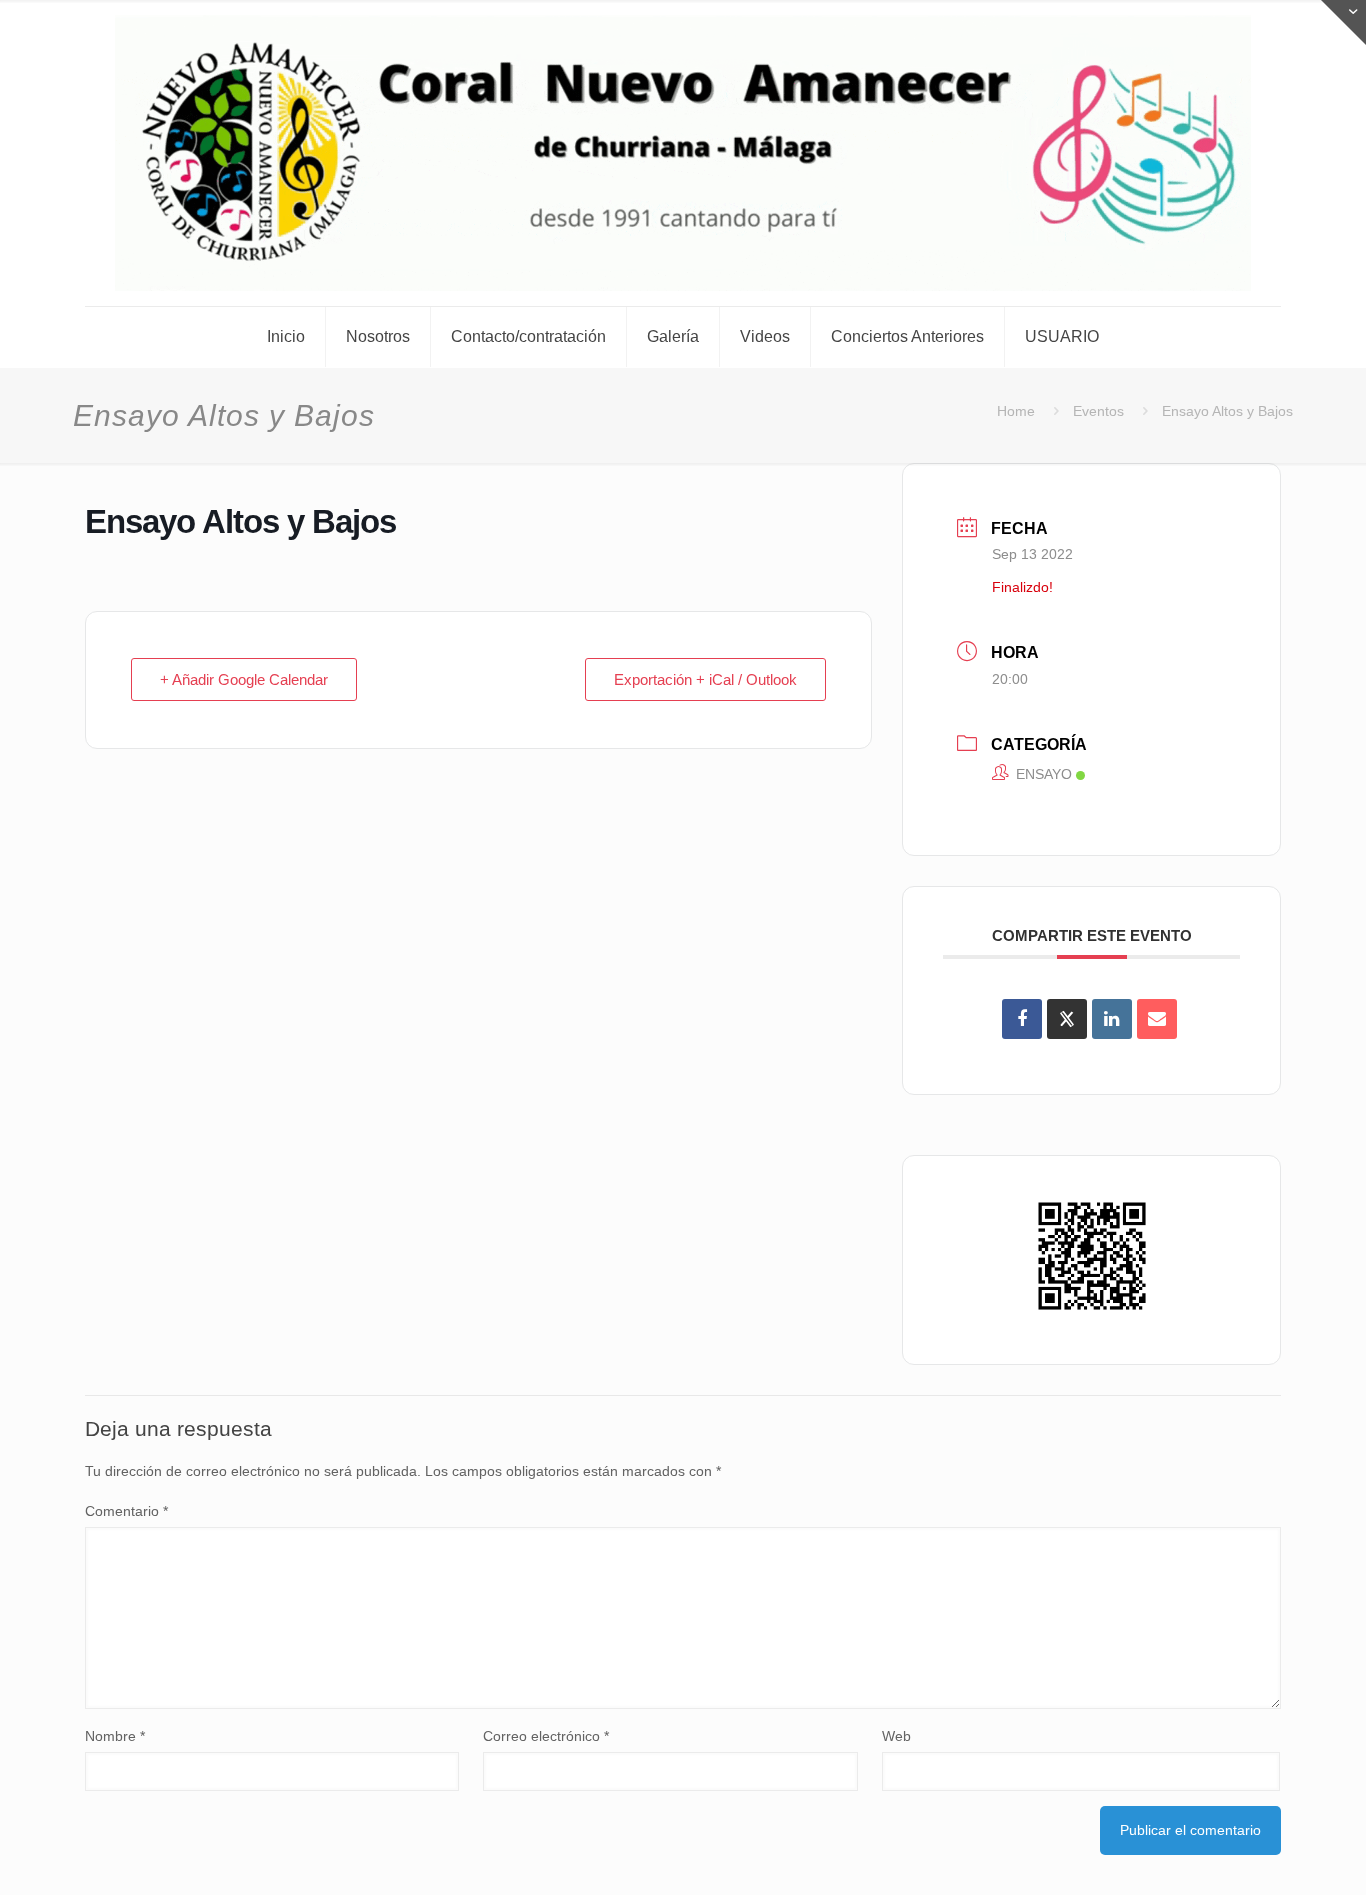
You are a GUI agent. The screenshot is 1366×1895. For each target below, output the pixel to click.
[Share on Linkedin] (1112, 1019)
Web (896, 1736)
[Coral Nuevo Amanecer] (683, 153)
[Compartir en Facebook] (1022, 1019)
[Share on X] (1067, 1019)
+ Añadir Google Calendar (244, 679)
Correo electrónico (546, 1736)
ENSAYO (1044, 774)
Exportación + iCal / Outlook (705, 679)
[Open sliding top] (1343, 22)
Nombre (115, 1736)
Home (1016, 411)
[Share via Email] (1157, 1019)
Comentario (126, 1511)
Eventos (1098, 411)
